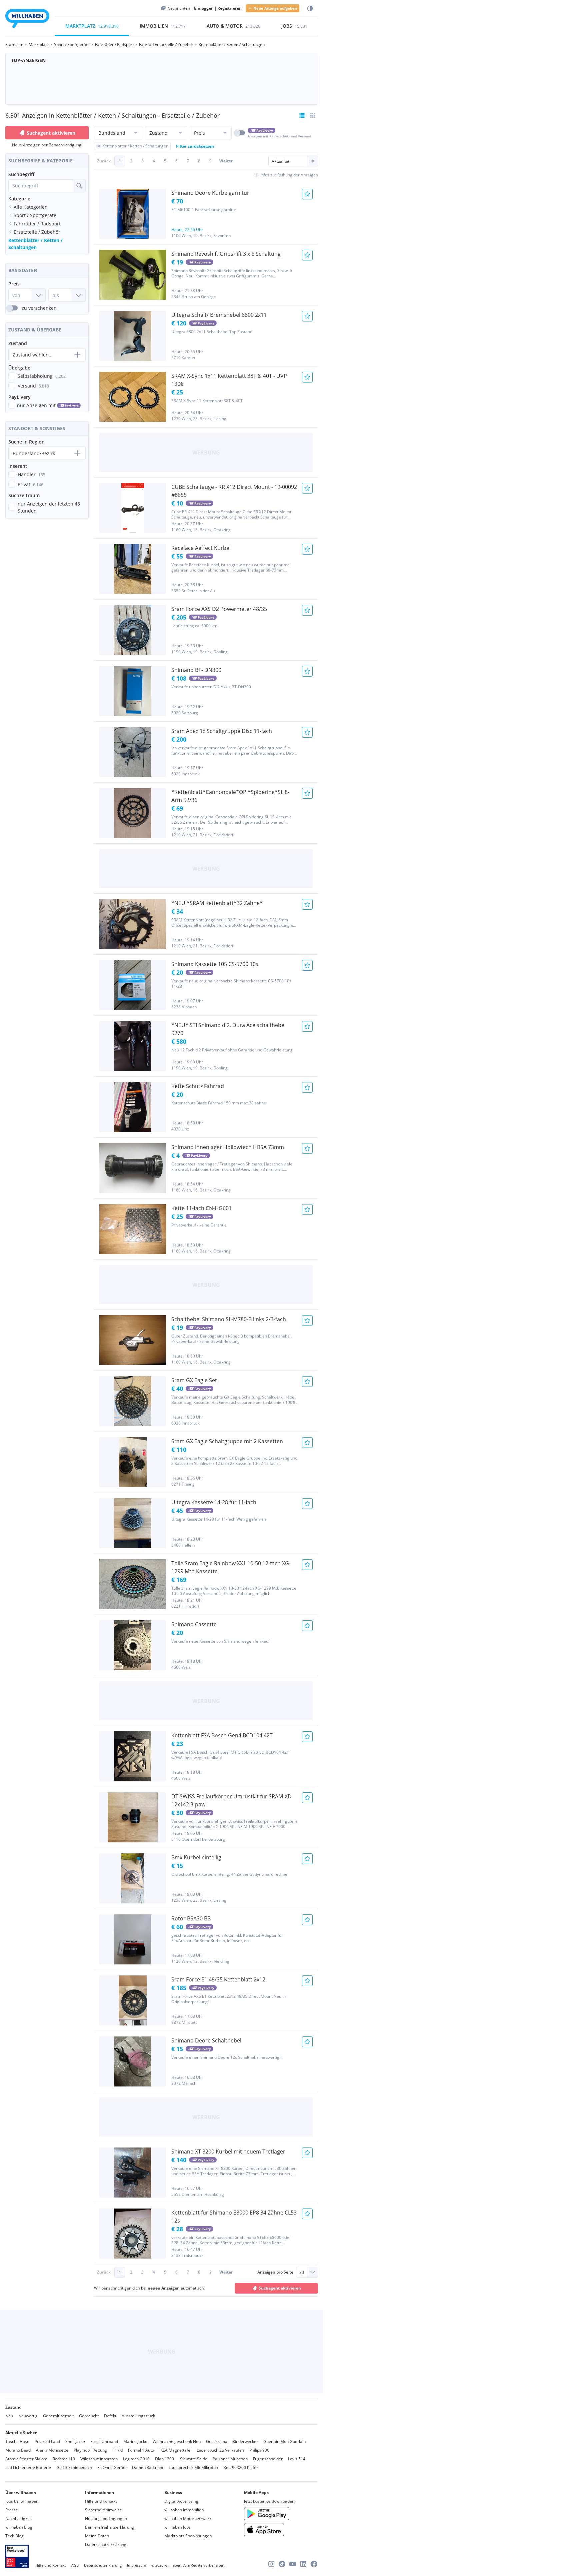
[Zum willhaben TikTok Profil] (282, 2564)
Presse (12, 2510)
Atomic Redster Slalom (26, 2459)
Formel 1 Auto (141, 2450)
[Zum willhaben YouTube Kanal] (293, 2564)
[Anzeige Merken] (307, 194)
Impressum (136, 2565)
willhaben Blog (19, 2527)
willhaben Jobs (177, 2527)
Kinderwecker (245, 2441)
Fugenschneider (268, 2459)
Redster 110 (64, 2459)
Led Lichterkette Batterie (28, 2467)
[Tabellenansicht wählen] (313, 115)
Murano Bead (18, 2450)
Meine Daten (97, 2536)
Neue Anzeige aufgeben (275, 8)
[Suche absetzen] (79, 186)
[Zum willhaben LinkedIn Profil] (303, 2564)
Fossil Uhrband (104, 2441)
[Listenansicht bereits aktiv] (302, 115)
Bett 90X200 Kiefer (241, 2467)
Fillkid (117, 2450)
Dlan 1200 (164, 2459)
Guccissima (217, 2441)
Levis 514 (297, 2459)
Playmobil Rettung (90, 2450)
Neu (9, 2416)
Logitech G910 (136, 2459)
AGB (75, 2565)
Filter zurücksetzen (195, 146)
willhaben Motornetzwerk (188, 2518)
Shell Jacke (75, 2441)
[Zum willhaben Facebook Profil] (314, 2564)
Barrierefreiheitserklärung (109, 2527)
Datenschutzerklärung (106, 2544)
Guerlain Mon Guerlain (284, 2441)
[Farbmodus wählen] (310, 9)
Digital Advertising (181, 2501)
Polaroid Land (47, 2441)
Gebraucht (89, 2416)
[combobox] (41, 186)
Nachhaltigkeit (19, 2518)
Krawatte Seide (193, 2459)
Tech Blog (14, 2536)
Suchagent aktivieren (51, 133)
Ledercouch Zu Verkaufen (220, 2450)
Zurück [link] (104, 161)
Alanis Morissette (52, 2450)
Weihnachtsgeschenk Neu (177, 2441)
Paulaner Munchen (230, 2459)
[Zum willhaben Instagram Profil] (271, 2564)
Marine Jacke (135, 2441)
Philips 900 (259, 2450)
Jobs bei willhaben (22, 2501)
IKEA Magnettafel (175, 2450)
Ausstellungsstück (138, 2416)
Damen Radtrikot (148, 2467)
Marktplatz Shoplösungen (188, 2536)
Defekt (110, 2416)
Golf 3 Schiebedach (74, 2467)
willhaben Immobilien (184, 2510)
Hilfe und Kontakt (101, 2501)
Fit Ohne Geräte (112, 2467)
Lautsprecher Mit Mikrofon (193, 2467)
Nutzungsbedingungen (106, 2518)
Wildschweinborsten (99, 2459)
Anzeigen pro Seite (275, 2272)
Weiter (226, 161)
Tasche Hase (17, 2441)
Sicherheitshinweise (103, 2510)
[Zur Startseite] (27, 20)
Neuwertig (28, 2416)
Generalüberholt (58, 2416)
